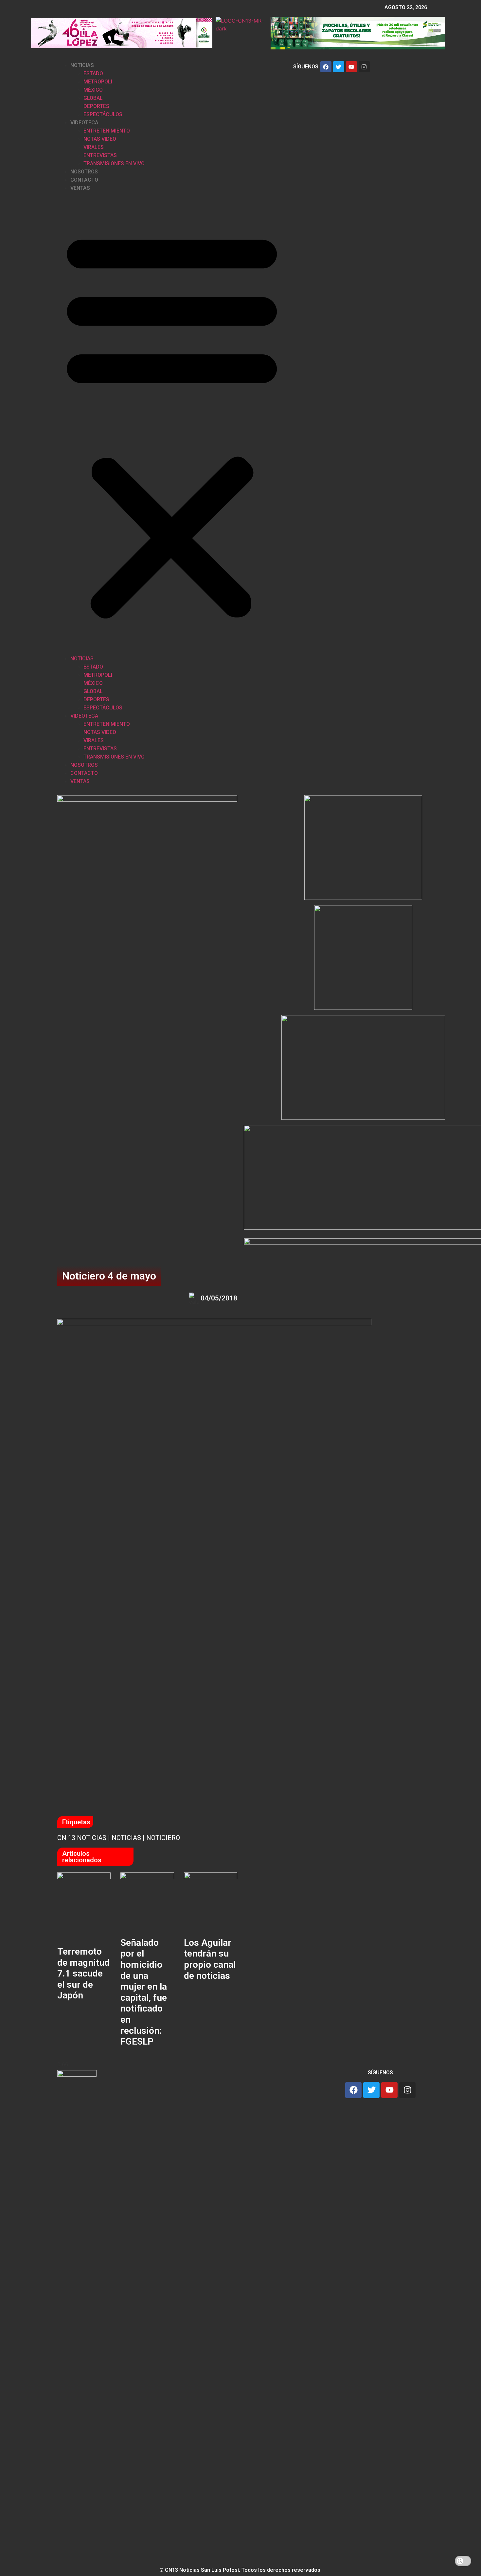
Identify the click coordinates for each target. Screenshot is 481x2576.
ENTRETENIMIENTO (107, 131)
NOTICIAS (82, 65)
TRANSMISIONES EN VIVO (114, 163)
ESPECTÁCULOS (103, 114)
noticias (126, 1838)
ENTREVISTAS (100, 155)
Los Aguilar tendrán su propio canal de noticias (210, 1959)
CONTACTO (84, 180)
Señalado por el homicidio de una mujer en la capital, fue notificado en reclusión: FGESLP (144, 1992)
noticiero (163, 1838)
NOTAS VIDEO (100, 139)
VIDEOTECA (84, 123)
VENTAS (80, 188)
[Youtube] (351, 67)
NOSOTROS (84, 172)
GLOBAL (93, 98)
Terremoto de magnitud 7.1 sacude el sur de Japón (83, 1973)
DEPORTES (96, 106)
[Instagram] (364, 67)
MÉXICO (93, 90)
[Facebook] (326, 67)
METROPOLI (98, 82)
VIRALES (94, 147)
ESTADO (93, 73)
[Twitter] (339, 67)
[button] (172, 423)
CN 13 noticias (82, 1838)
